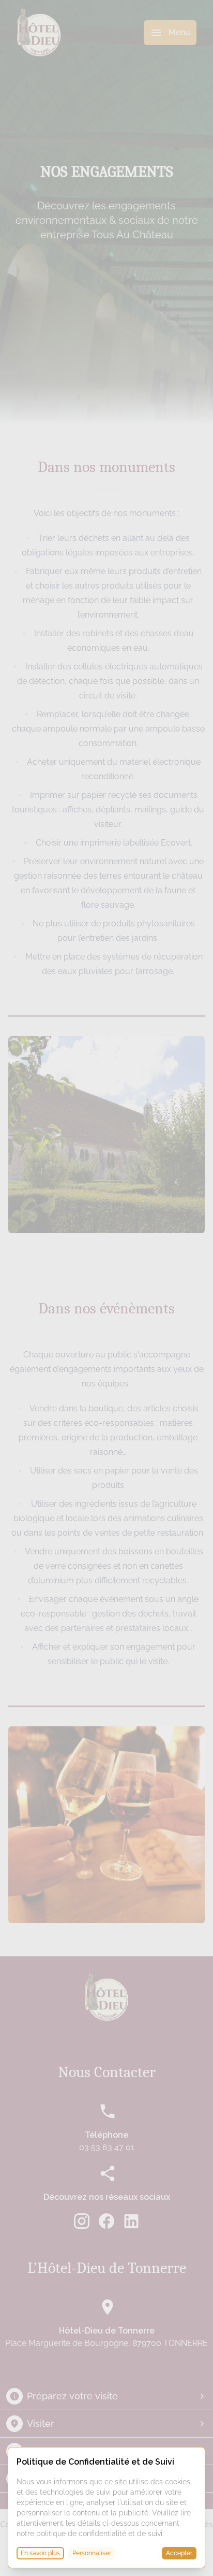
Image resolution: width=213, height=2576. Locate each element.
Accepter (179, 2553)
